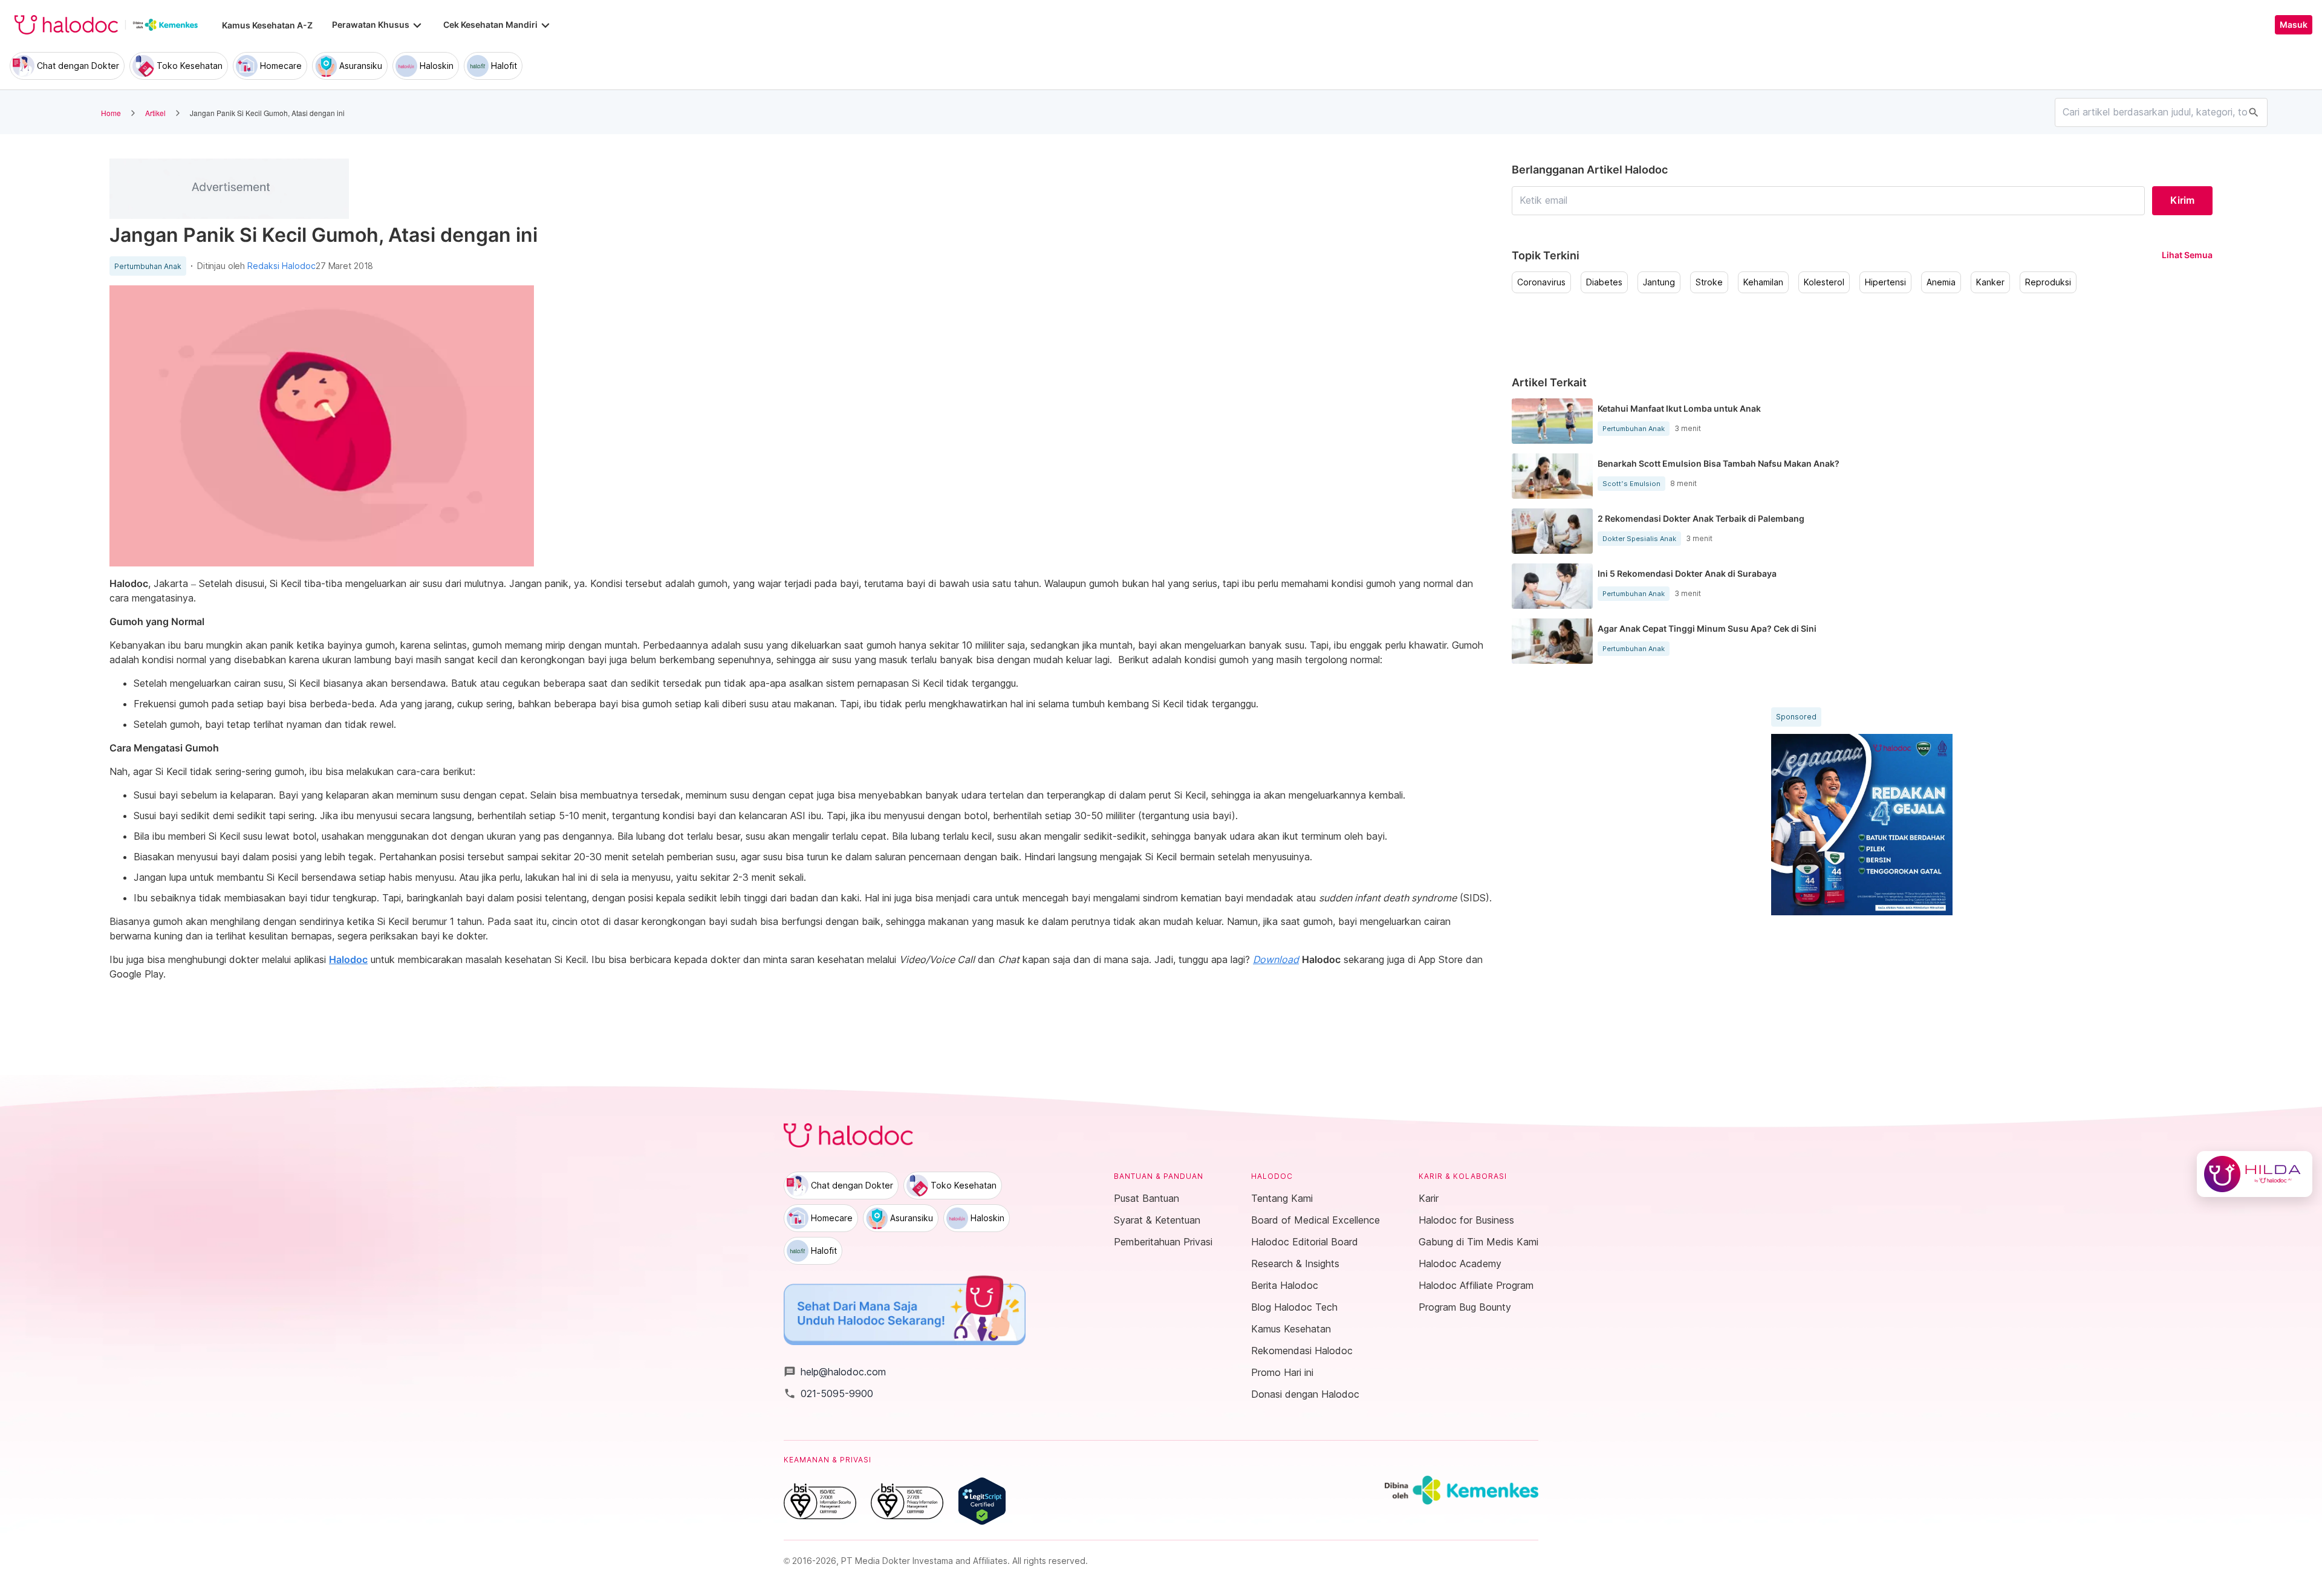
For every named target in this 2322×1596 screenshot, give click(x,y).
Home (111, 113)
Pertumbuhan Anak (148, 267)
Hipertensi (1885, 282)
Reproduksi (2048, 282)
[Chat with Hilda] (2255, 1174)
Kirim (2182, 200)
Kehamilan (1763, 282)
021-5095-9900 (828, 1393)
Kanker (1990, 282)
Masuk (2294, 25)
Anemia (1941, 282)
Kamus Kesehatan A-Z (267, 25)
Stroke (1709, 282)
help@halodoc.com (835, 1372)
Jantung (1659, 282)
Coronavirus (1541, 282)
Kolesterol (1824, 282)
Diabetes (1604, 282)
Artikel (155, 113)
